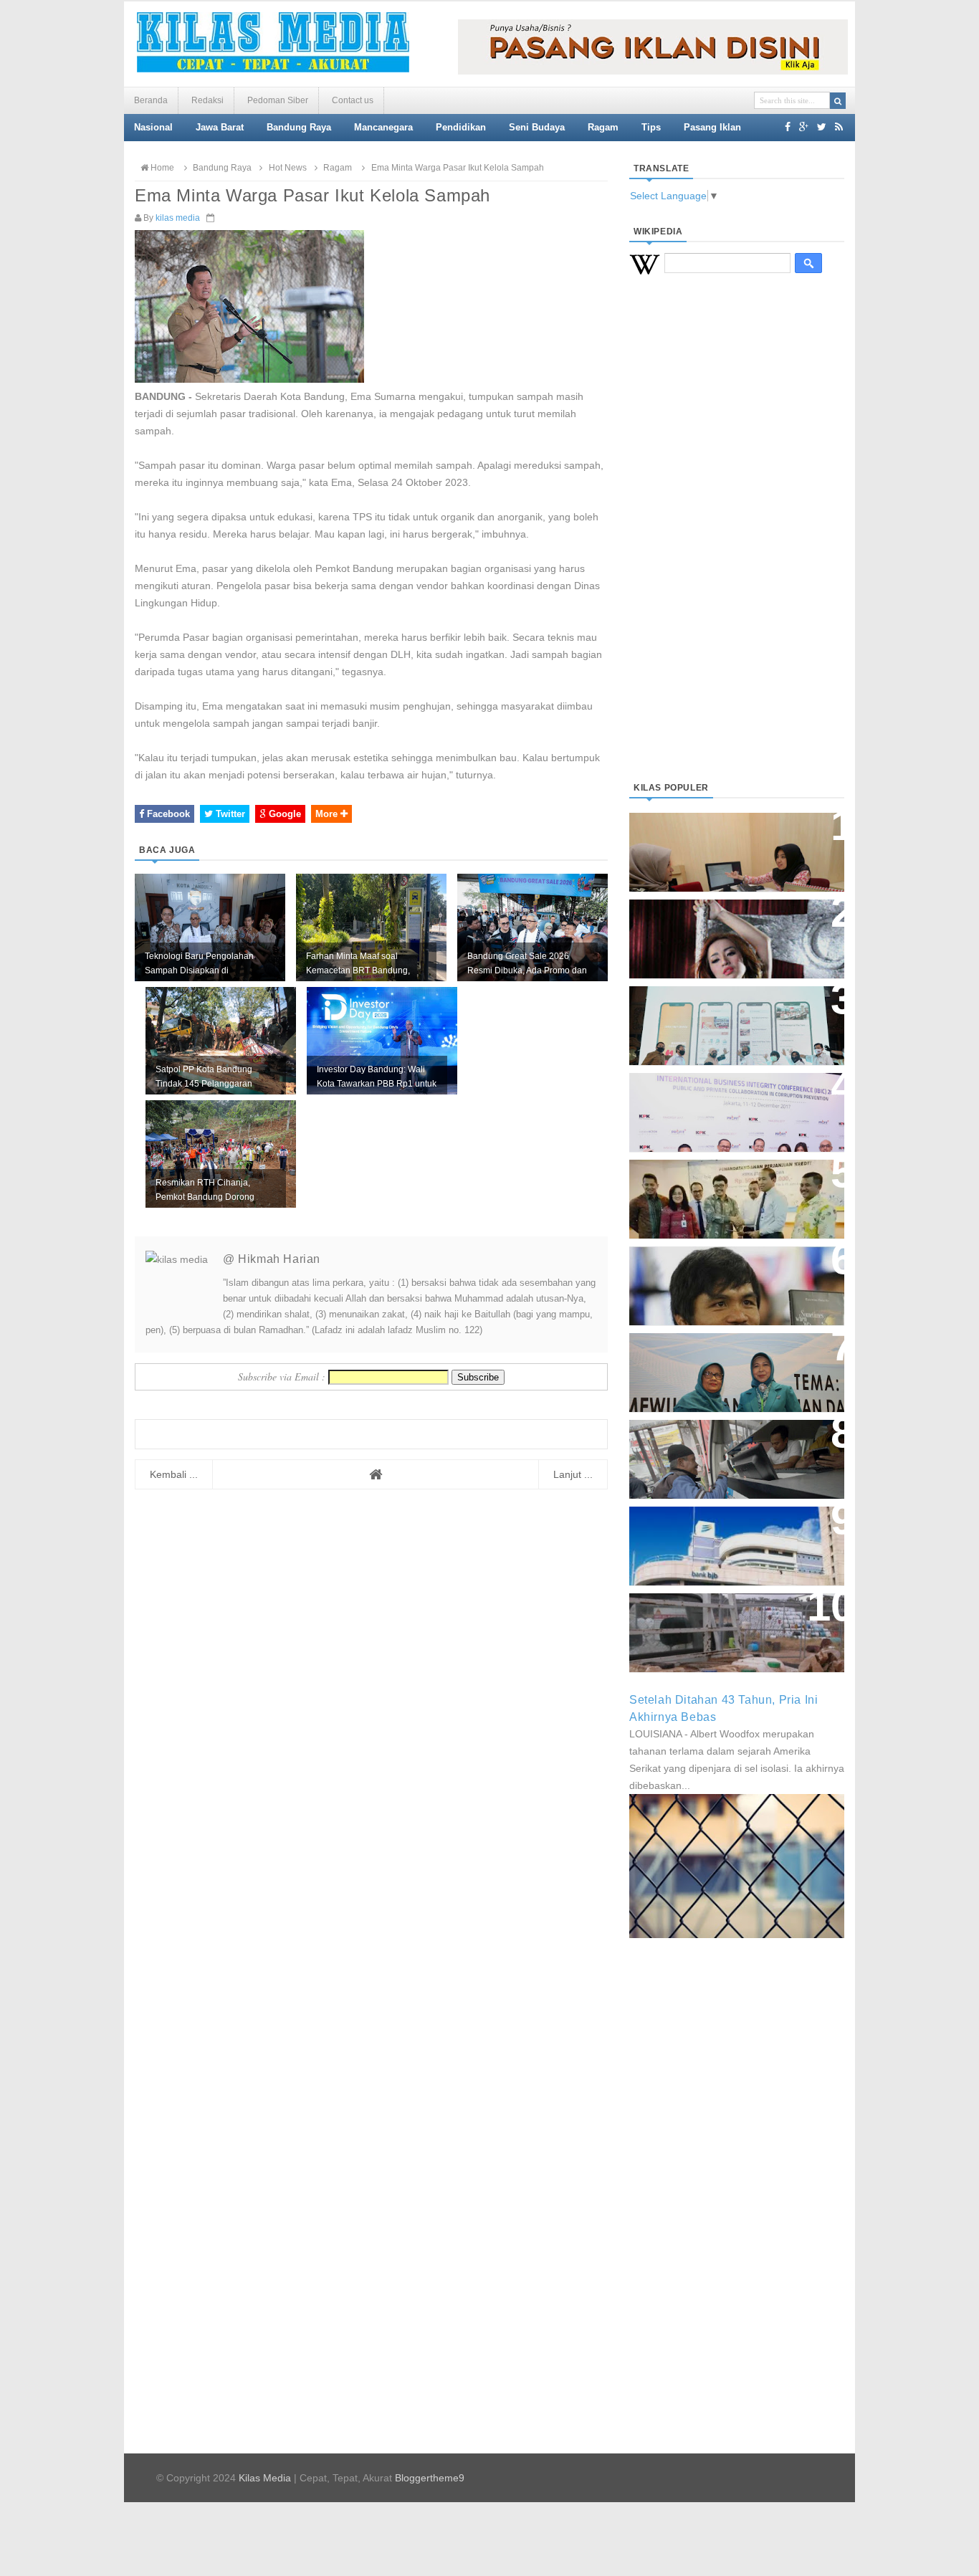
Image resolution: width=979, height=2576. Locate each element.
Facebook (167, 814)
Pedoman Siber (278, 100)
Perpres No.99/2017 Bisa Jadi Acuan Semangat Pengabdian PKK (723, 1365)
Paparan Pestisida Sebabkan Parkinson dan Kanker (721, 1618)
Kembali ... (174, 1474)
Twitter (229, 814)
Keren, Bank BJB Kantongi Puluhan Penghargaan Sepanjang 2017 (734, 1105)
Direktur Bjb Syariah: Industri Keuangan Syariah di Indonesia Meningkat (729, 845)
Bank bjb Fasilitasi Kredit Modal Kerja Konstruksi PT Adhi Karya (732, 1184)
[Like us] (788, 127)
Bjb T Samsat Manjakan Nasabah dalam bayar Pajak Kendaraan (733, 1445)
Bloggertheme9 (430, 2478)
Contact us (353, 100)
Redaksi (207, 100)
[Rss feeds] (839, 127)
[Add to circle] (804, 127)
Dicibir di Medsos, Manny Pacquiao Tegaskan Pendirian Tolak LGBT (723, 1278)
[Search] (838, 101)
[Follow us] (822, 127)
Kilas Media (265, 2478)
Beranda (151, 100)
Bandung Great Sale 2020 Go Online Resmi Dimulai (722, 1011)
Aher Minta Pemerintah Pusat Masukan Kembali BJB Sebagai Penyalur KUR (728, 1539)
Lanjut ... (573, 1474)
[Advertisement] (737, 545)
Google (283, 814)
